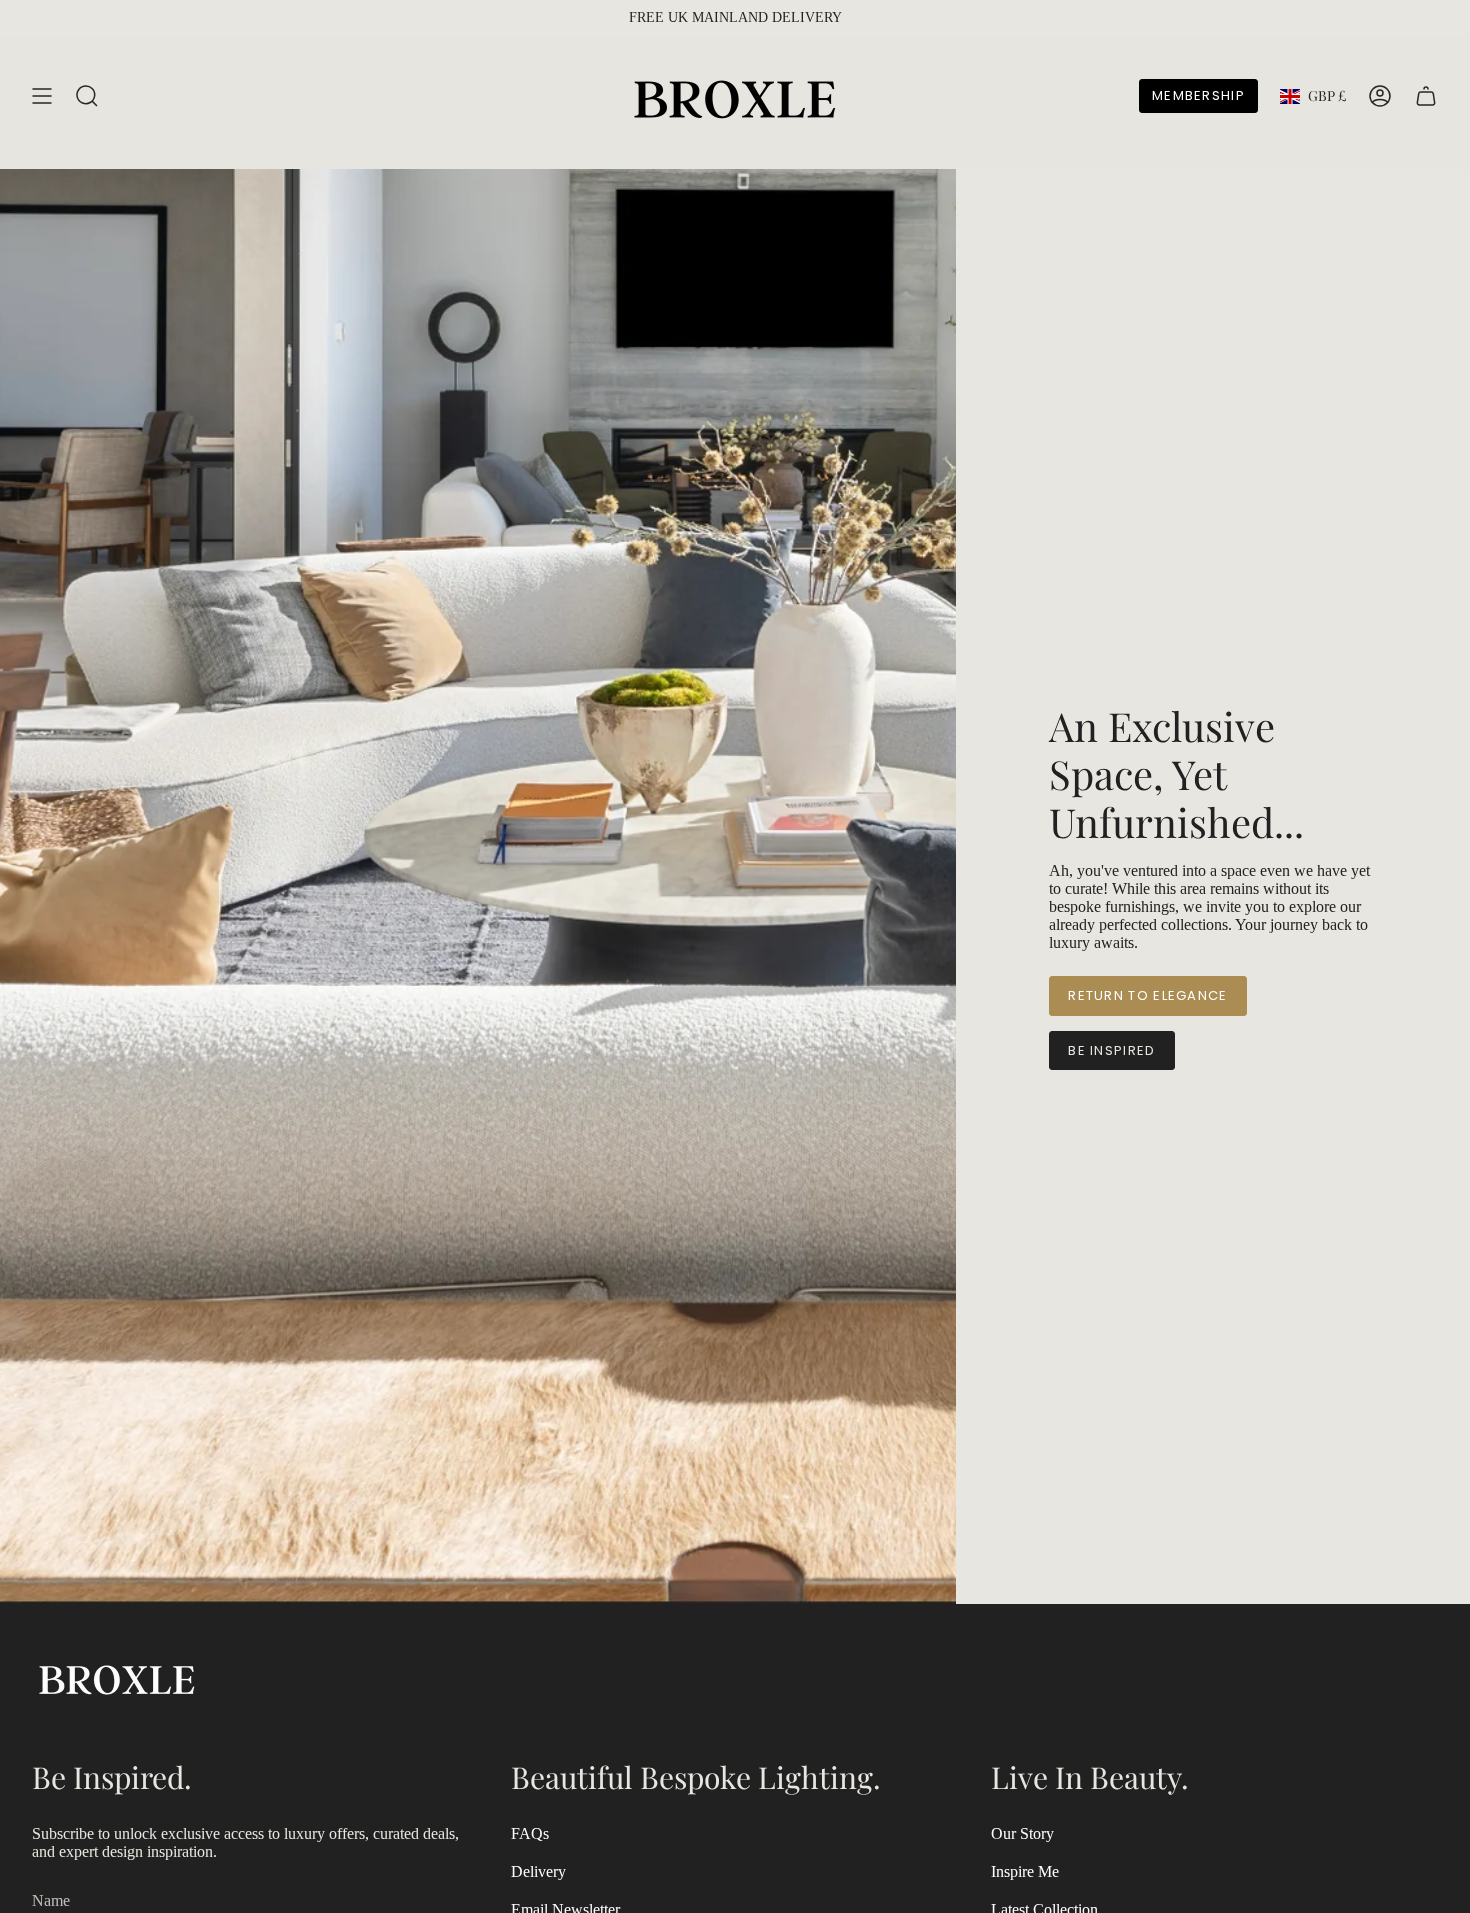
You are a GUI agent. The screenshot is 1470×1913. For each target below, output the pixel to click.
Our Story (1022, 1833)
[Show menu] (42, 96)
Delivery (538, 1871)
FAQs (530, 1833)
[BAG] (1426, 96)
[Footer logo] (117, 1677)
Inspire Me (1025, 1871)
